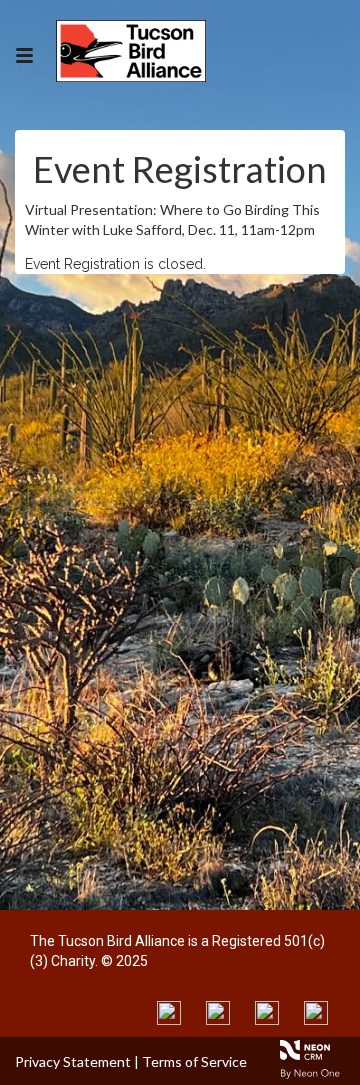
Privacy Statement (73, 1061)
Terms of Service (194, 1061)
